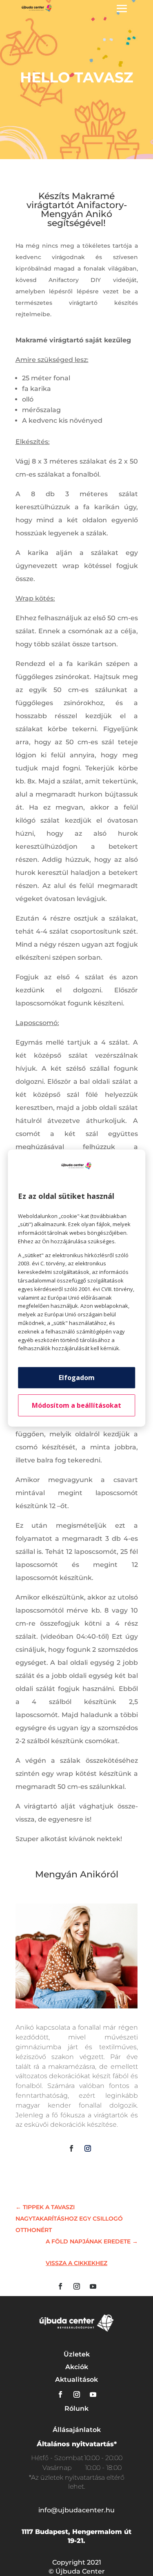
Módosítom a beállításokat (76, 1405)
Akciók (77, 2367)
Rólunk (76, 2408)
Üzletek (77, 2354)
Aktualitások (76, 2380)
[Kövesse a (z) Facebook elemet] (71, 2148)
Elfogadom (77, 1378)
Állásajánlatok (77, 2430)
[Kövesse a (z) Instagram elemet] (88, 2148)
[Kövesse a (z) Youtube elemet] (93, 2286)
